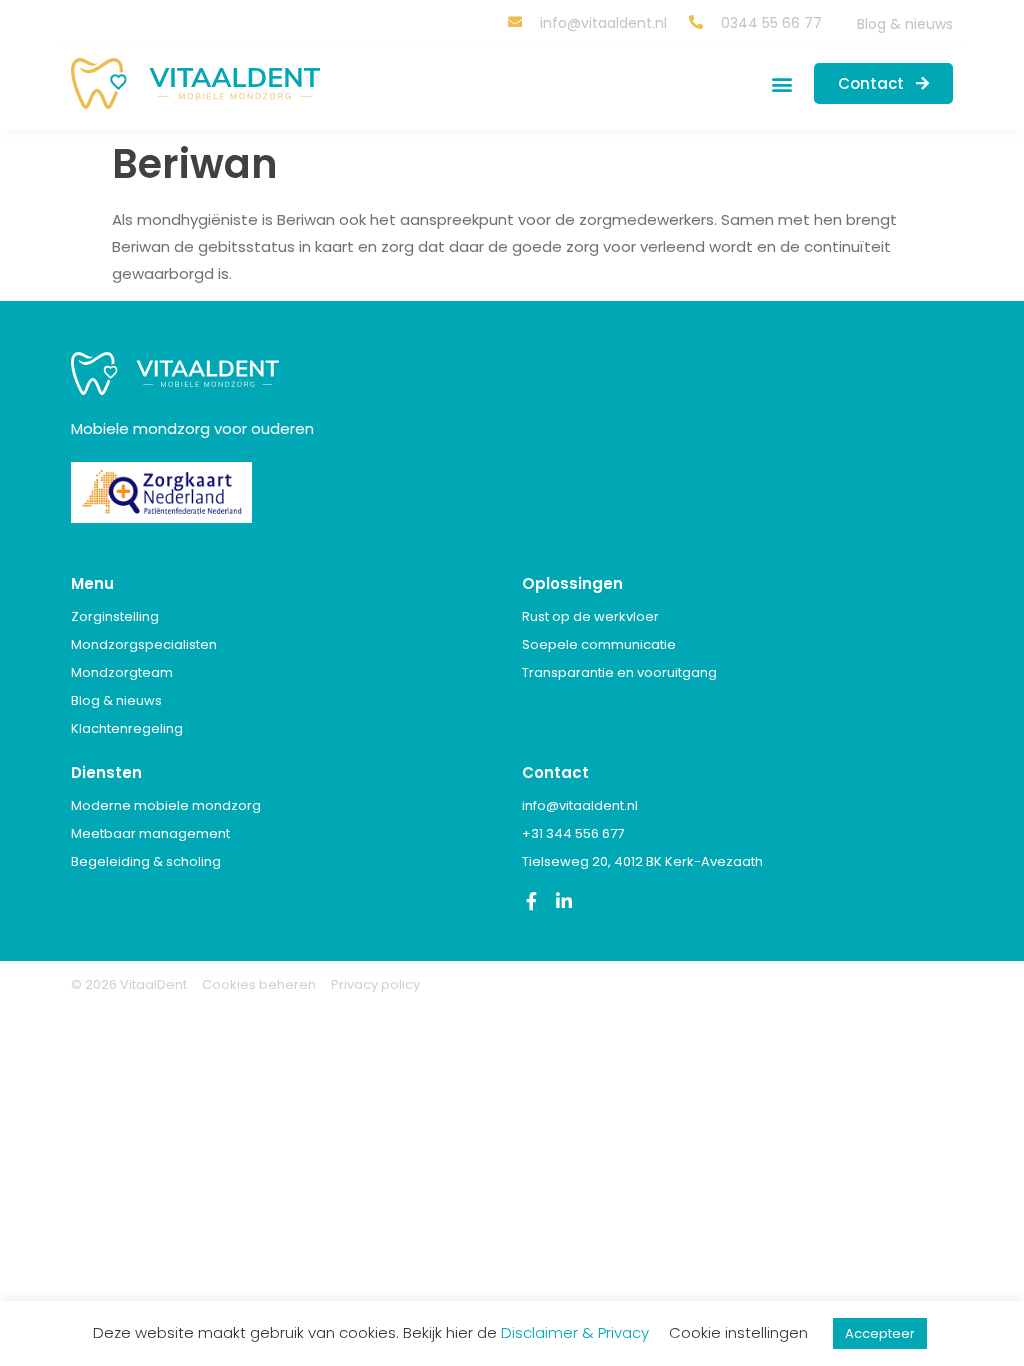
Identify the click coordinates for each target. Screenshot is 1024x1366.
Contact (555, 772)
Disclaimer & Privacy (575, 1332)
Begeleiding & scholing (146, 861)
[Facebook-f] (531, 901)
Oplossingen (572, 583)
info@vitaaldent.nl (580, 805)
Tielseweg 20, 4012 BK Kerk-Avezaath (642, 861)
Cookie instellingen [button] (738, 1332)
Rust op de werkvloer (590, 616)
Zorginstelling (115, 616)
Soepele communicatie (599, 644)
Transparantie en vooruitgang (619, 672)
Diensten (106, 772)
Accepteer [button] (880, 1333)
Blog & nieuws (905, 24)
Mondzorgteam (122, 672)
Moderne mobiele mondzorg (166, 805)
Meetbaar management (150, 833)
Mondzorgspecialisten (144, 644)
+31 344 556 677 (573, 833)
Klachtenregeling (127, 728)
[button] (782, 83)
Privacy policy (375, 984)
